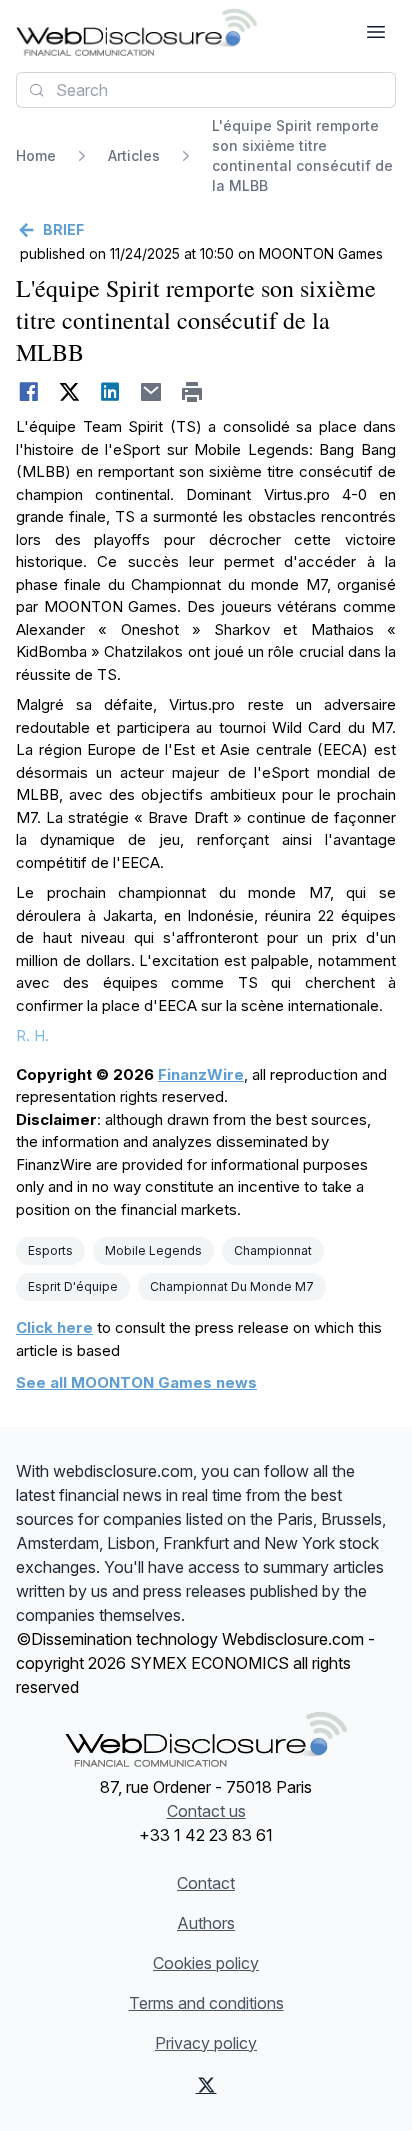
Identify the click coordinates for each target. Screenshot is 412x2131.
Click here (54, 1327)
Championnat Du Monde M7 (232, 1286)
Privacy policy (206, 2043)
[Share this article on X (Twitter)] (69, 392)
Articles (134, 155)
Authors (206, 1923)
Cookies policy (206, 1963)
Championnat (273, 1250)
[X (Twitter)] (206, 2085)
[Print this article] (192, 392)
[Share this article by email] (151, 392)
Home (36, 155)
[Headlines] (136, 32)
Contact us (206, 1811)
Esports (50, 1250)
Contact (206, 1883)
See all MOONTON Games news (136, 1382)
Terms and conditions (206, 2003)
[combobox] (206, 90)
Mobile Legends (153, 1250)
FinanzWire (201, 1074)
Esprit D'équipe (73, 1286)
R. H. (32, 1035)
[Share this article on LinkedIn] (110, 392)
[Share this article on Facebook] (28, 392)
